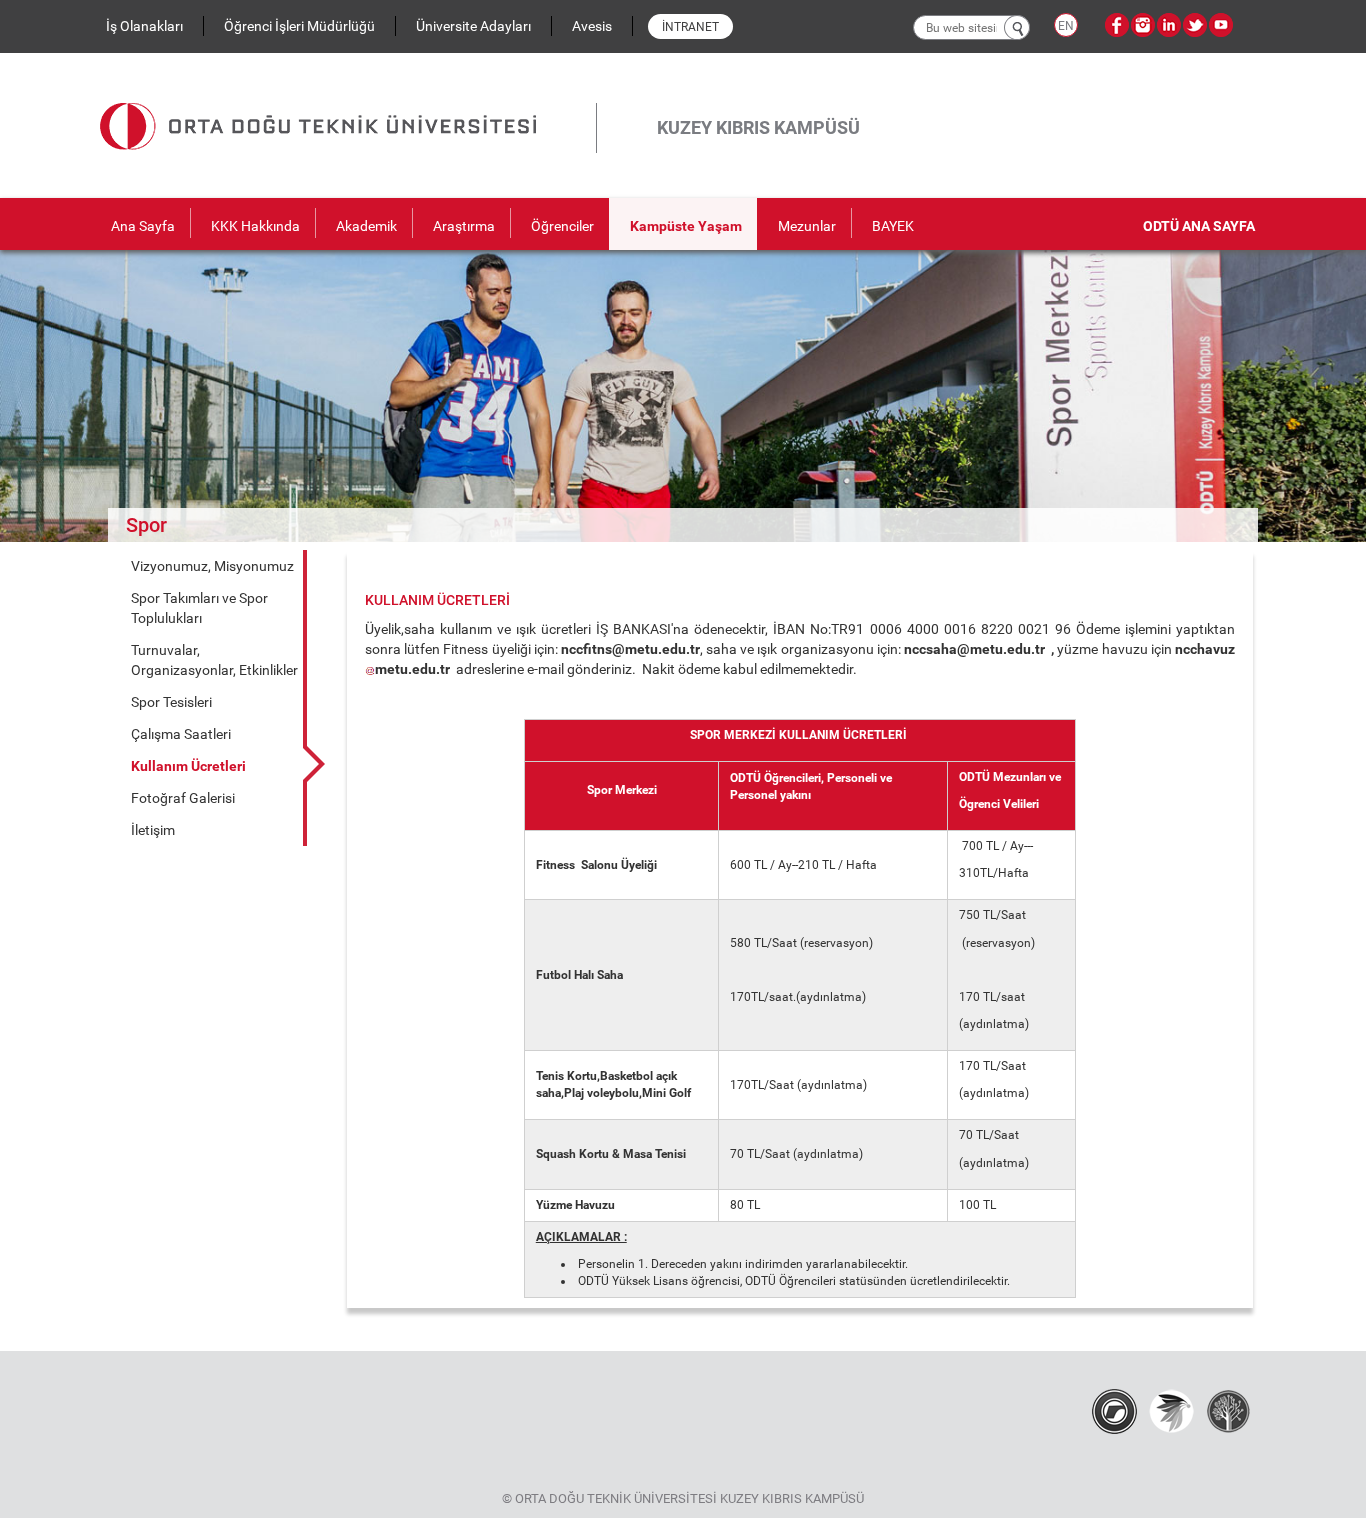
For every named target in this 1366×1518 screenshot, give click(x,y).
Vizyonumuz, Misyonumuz (212, 566)
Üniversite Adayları (473, 26)
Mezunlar (807, 226)
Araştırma (464, 226)
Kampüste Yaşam (686, 226)
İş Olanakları (144, 26)
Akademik (366, 226)
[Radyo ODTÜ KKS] (1114, 1410)
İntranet (690, 27)
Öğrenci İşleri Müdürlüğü (299, 26)
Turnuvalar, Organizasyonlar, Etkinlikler (214, 660)
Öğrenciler (562, 226)
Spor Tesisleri (171, 702)
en (1066, 26)
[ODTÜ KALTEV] (1228, 1410)
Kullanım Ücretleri (188, 766)
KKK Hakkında (255, 226)
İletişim (153, 830)
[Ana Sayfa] (348, 103)
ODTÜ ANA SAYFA (1199, 226)
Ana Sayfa (143, 226)
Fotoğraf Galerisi (183, 798)
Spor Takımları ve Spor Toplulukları (199, 608)
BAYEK (893, 226)
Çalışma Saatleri (181, 734)
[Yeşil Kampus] (1171, 1410)
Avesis (592, 26)
